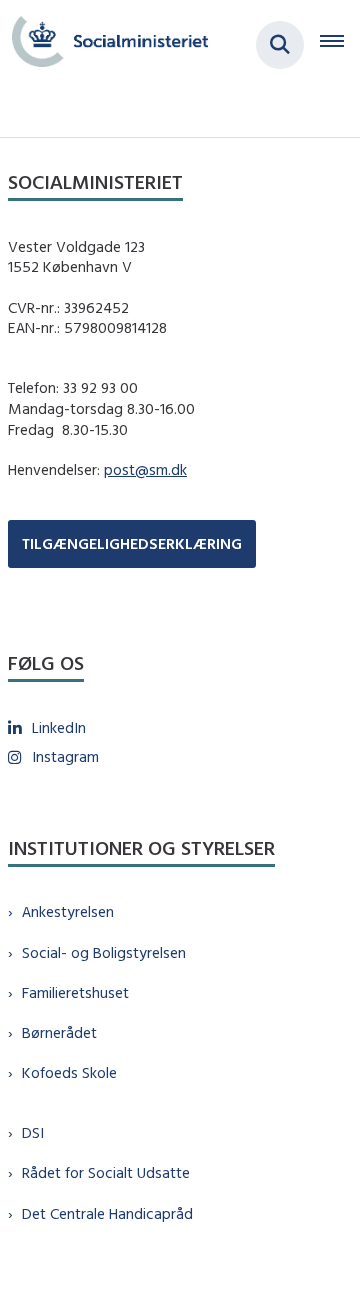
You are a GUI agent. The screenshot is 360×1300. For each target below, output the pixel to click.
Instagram (65, 756)
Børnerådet (59, 1032)
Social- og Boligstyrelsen (104, 952)
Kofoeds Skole (69, 1072)
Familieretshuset (75, 992)
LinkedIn (59, 727)
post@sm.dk (145, 469)
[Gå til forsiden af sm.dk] (104, 44)
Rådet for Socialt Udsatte (106, 1172)
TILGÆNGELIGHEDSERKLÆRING (132, 543)
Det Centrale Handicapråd (107, 1213)
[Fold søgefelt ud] (280, 45)
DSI (33, 1132)
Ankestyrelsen (68, 911)
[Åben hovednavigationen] (340, 45)
